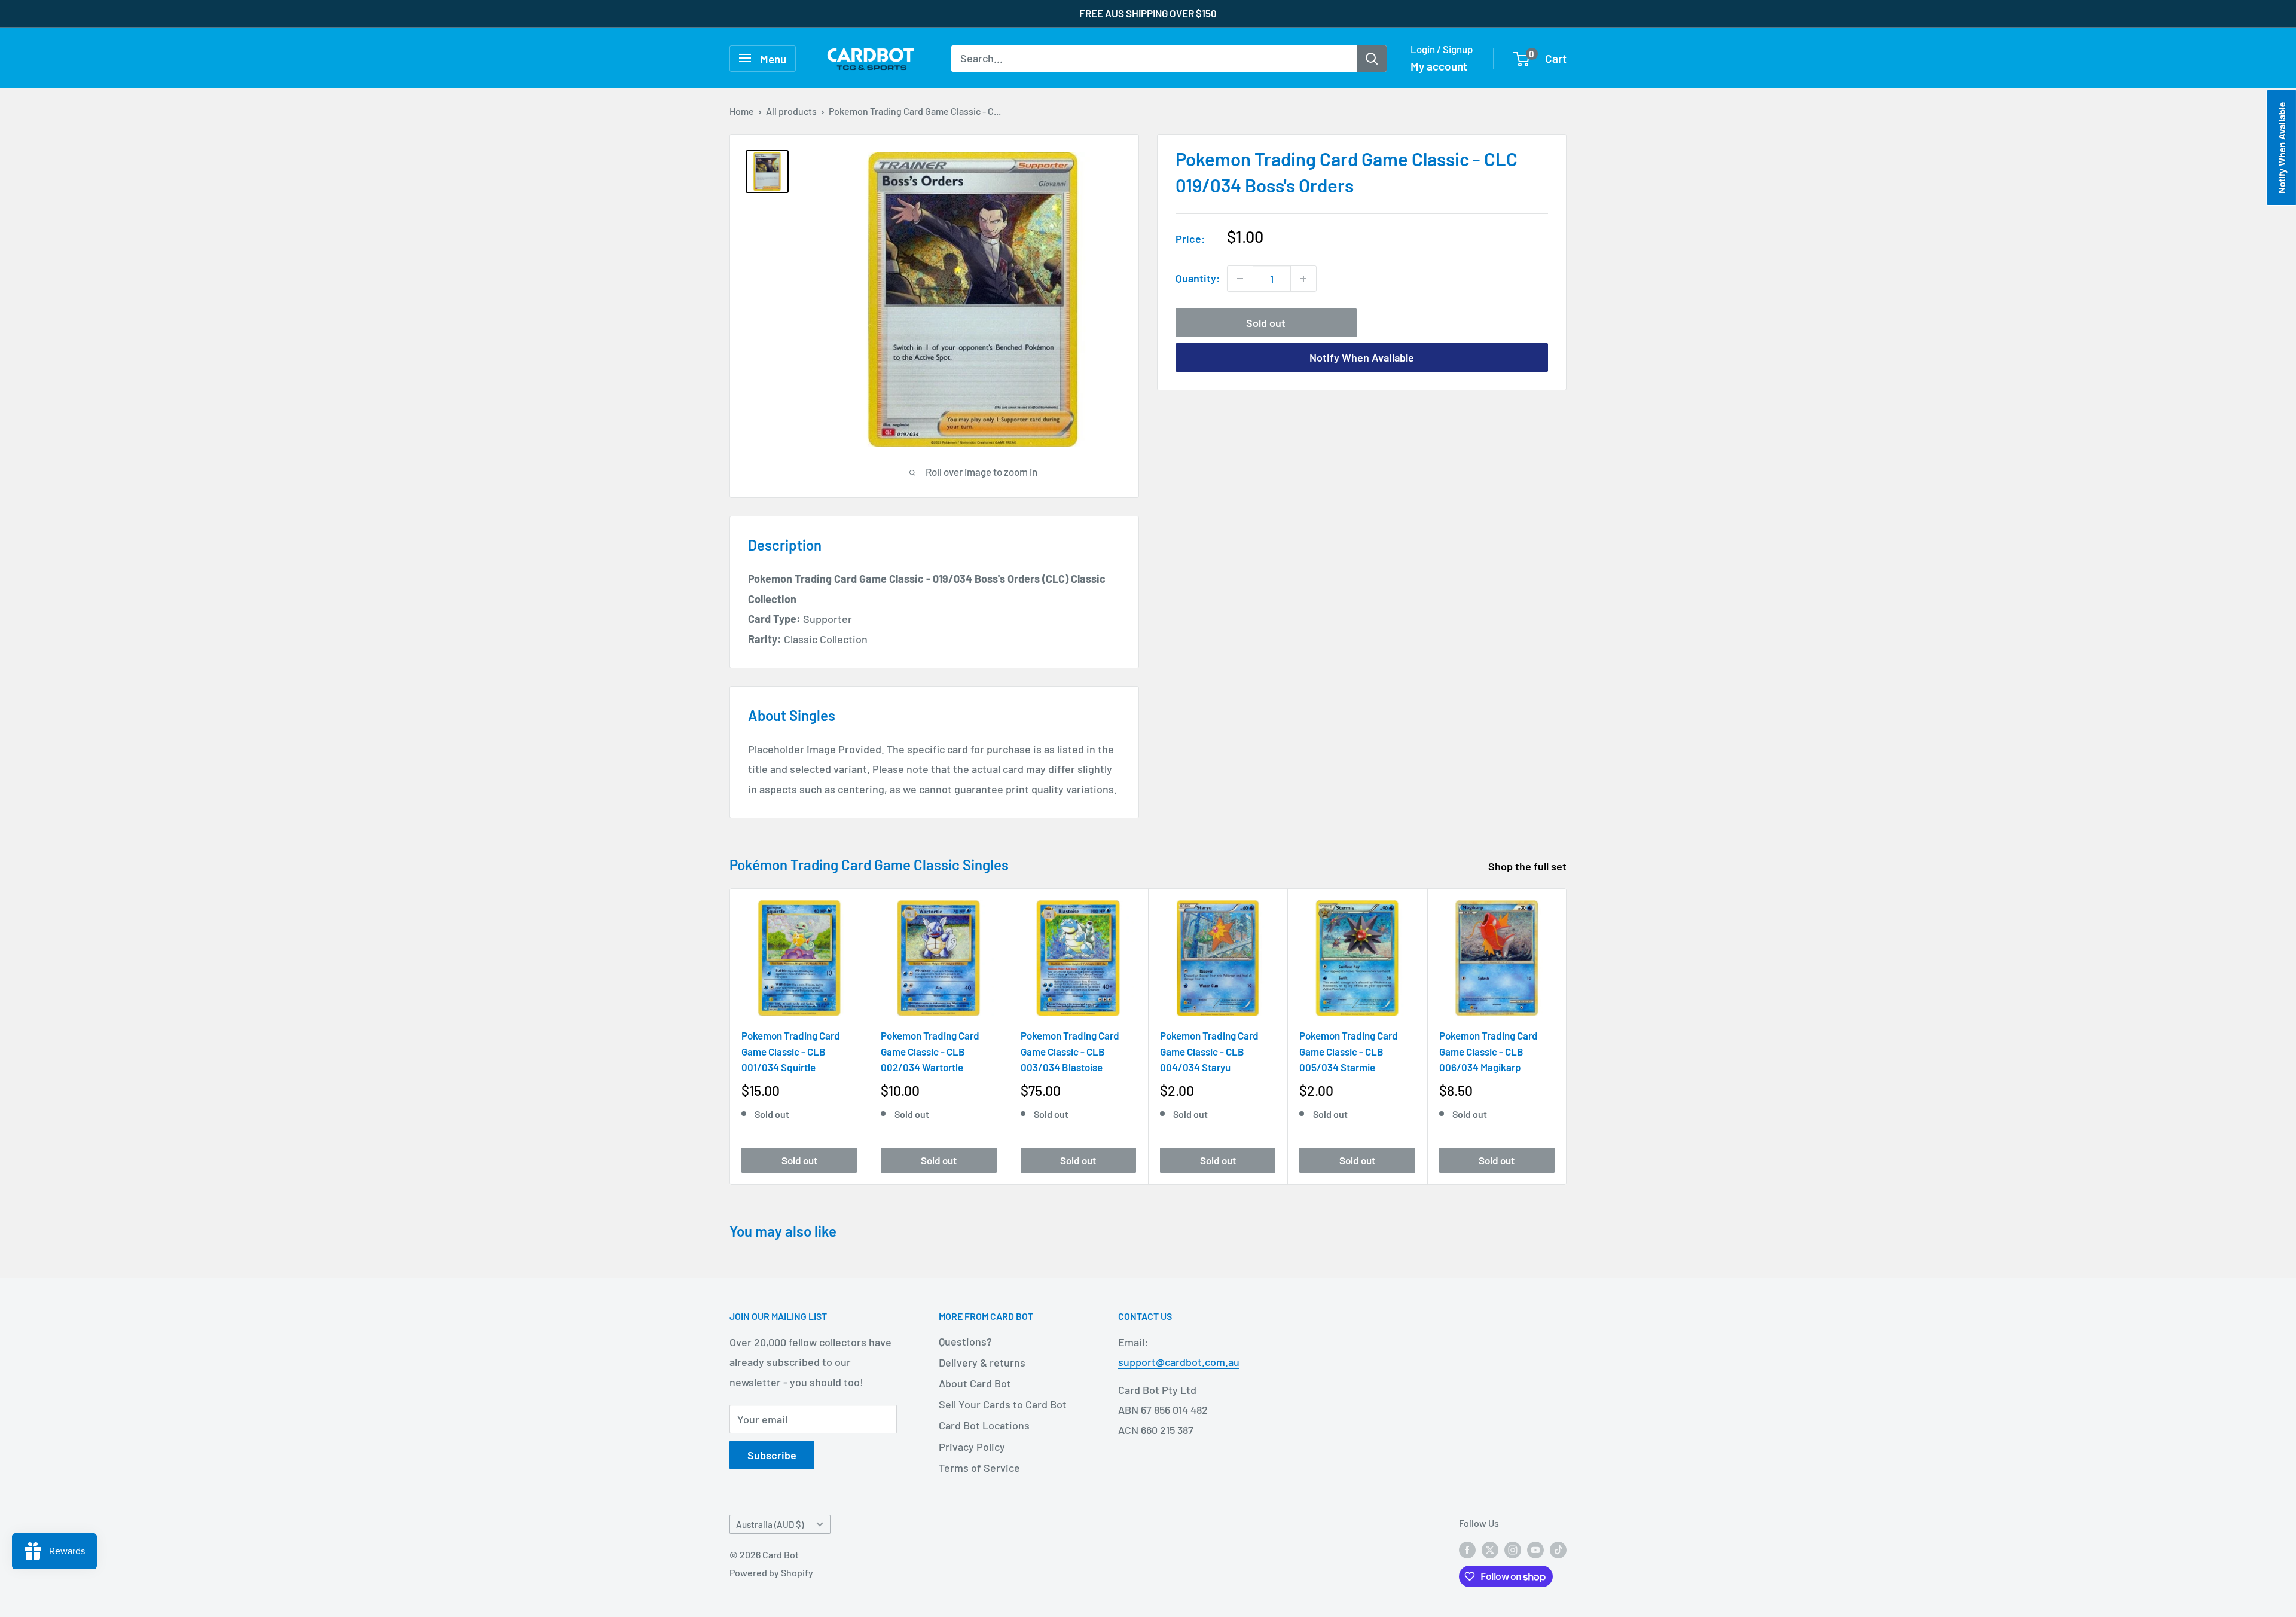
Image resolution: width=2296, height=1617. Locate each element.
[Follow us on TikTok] (1558, 1549)
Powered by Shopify (771, 1572)
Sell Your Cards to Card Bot (1003, 1404)
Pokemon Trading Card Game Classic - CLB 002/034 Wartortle (930, 1052)
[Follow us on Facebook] (1467, 1549)
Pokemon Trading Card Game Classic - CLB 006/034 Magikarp (1489, 1052)
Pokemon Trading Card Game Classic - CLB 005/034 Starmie (1349, 1052)
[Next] (1567, 1037)
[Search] (1372, 58)
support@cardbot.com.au (1179, 1362)
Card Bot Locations (984, 1425)
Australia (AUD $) (770, 1524)
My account (1439, 66)
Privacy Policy (972, 1447)
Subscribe (772, 1455)
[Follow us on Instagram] (1513, 1549)
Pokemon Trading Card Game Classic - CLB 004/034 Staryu (1209, 1052)
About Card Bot (975, 1383)
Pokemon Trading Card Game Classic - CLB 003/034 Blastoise (1070, 1052)
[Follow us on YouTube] (1535, 1549)
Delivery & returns (982, 1362)
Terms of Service (979, 1468)
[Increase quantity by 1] (1303, 279)
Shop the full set (1529, 866)
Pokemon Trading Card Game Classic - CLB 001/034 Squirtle (791, 1052)
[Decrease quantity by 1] (1240, 279)
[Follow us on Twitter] (1490, 1549)
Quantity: (1198, 278)
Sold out (1266, 323)
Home (742, 111)
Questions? (965, 1341)
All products (791, 111)
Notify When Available (1362, 357)
